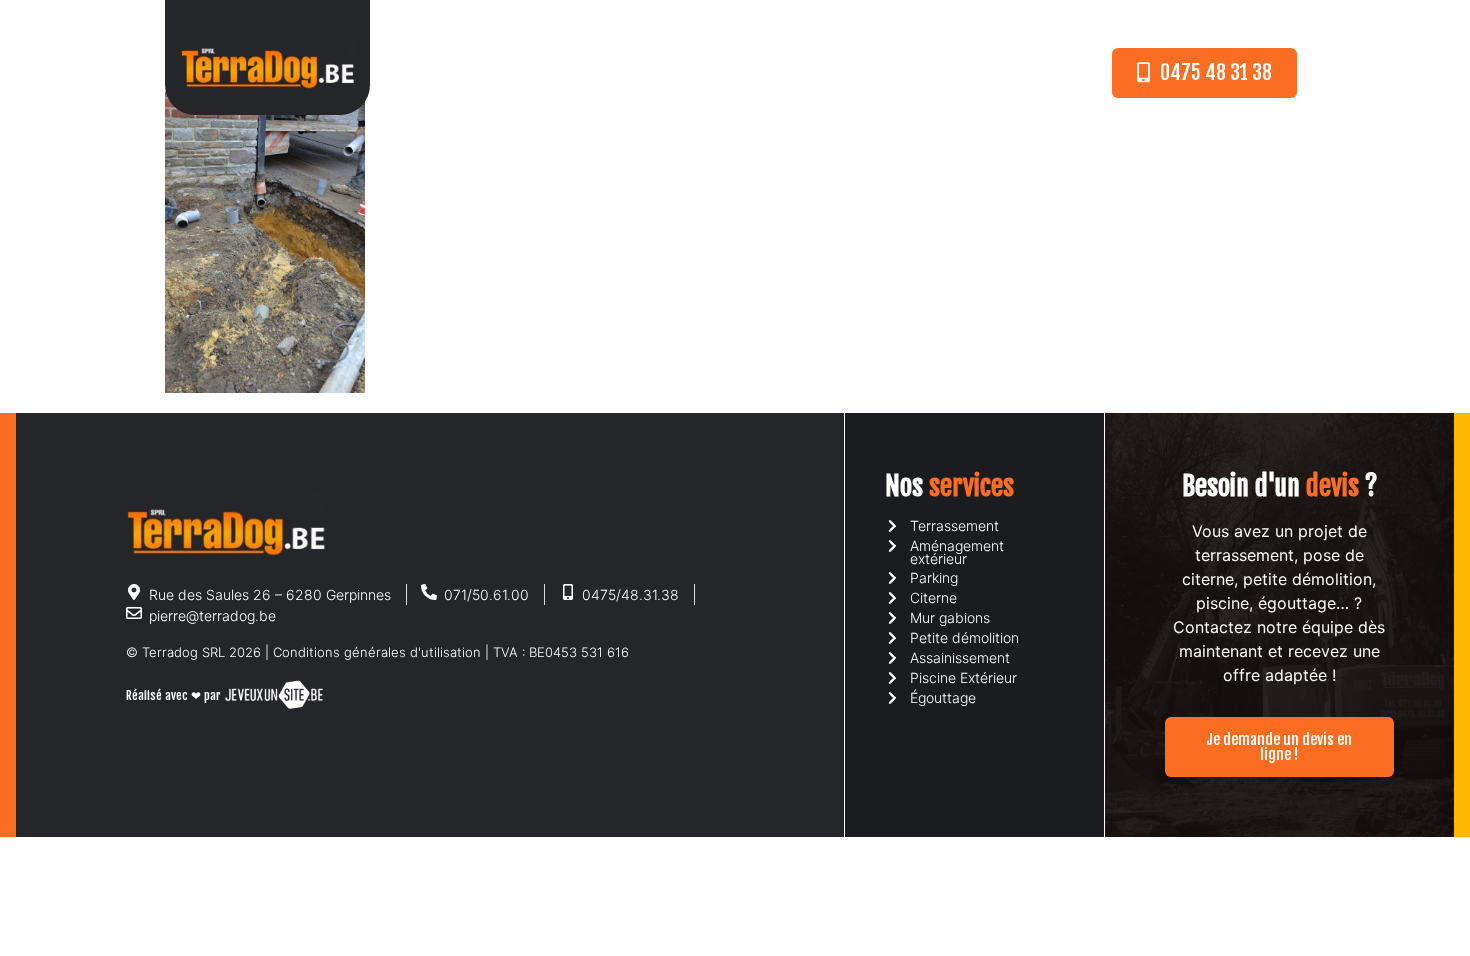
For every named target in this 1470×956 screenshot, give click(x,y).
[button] (1204, 73)
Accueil (508, 73)
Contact (946, 73)
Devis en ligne (835, 73)
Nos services (710, 73)
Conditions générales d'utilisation (377, 652)
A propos (599, 73)
